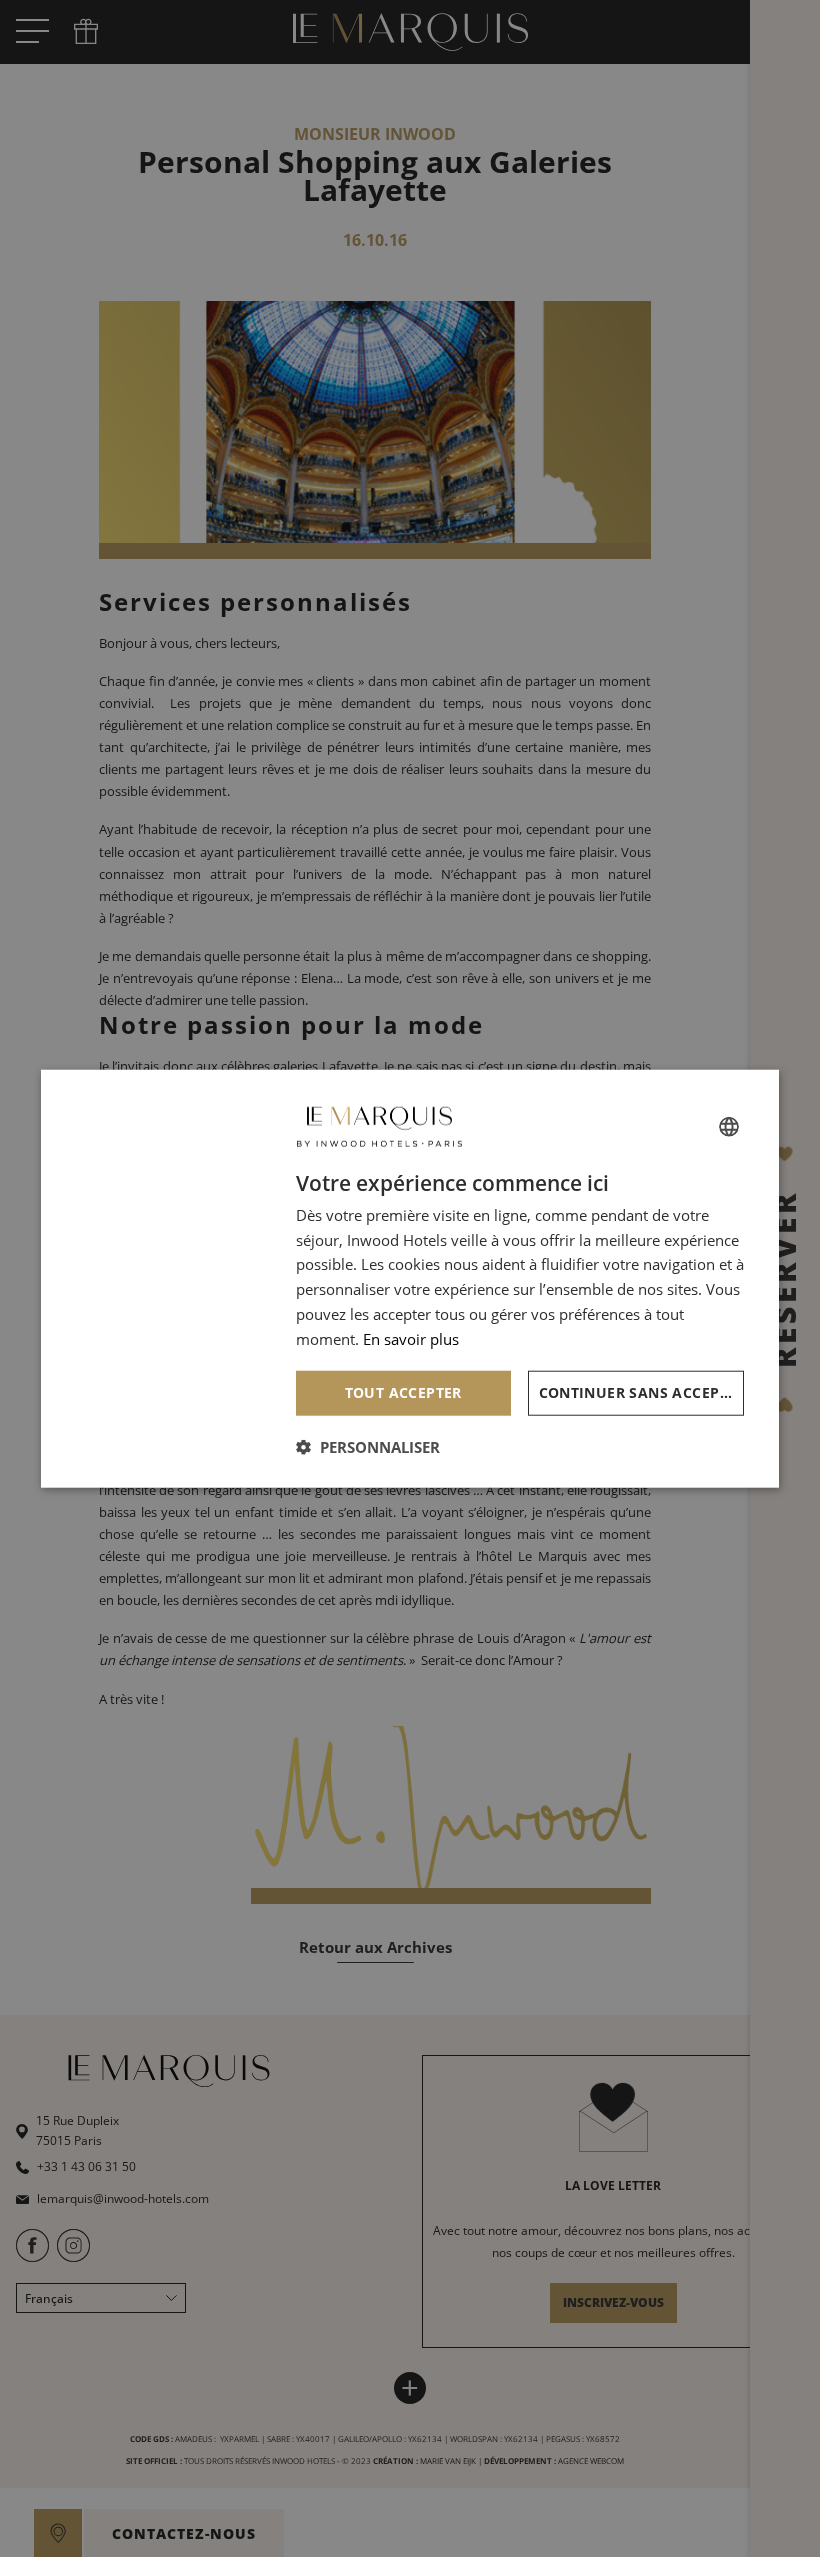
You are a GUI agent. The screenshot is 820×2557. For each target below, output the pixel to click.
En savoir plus (411, 1338)
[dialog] (410, 1278)
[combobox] (729, 1126)
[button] (368, 1447)
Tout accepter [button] (403, 1392)
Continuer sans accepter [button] (642, 1392)
